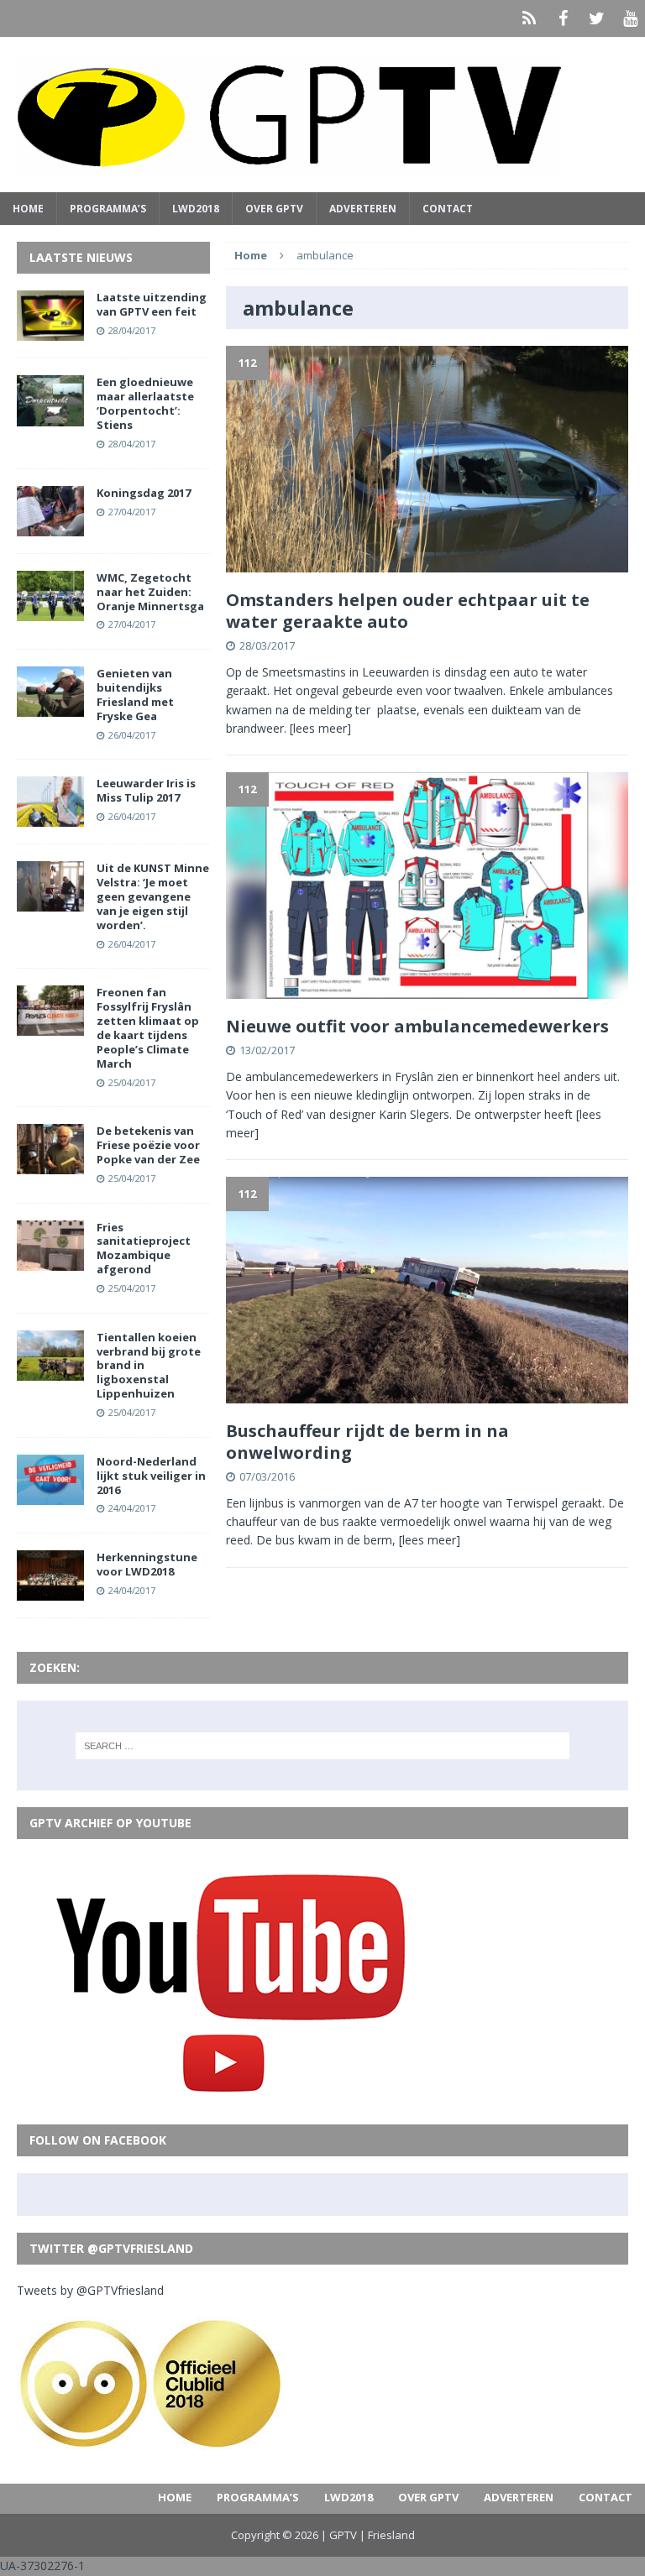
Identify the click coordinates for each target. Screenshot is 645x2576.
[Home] (529, 18)
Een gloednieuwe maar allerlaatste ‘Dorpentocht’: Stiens (145, 403)
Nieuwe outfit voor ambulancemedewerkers (417, 1026)
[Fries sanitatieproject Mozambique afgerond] (50, 1260)
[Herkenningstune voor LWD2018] (50, 1591)
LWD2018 (196, 209)
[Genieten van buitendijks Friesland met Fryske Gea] (50, 707)
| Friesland (387, 2535)
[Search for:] (322, 1746)
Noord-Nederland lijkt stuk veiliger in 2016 (151, 1476)
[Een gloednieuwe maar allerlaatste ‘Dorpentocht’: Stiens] (50, 416)
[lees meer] (320, 728)
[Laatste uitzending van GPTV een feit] (50, 331)
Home (28, 209)
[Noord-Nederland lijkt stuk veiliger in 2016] (50, 1494)
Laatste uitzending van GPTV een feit (152, 304)
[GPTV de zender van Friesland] (322, 115)
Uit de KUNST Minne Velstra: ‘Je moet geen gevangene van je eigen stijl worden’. (153, 896)
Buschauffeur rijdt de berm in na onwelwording (367, 1442)
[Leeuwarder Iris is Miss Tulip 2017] (50, 817)
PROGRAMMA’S (108, 209)
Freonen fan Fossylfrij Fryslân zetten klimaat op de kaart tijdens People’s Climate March (148, 1027)
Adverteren (363, 209)
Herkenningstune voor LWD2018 (147, 1564)
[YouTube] (630, 18)
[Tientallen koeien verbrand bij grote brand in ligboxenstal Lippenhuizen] (50, 1370)
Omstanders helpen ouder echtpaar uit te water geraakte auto (408, 611)
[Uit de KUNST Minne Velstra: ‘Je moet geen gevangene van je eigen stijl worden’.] (50, 902)
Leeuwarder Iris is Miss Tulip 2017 (146, 790)
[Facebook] (563, 18)
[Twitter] (596, 18)
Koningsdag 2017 (144, 493)
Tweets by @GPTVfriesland (90, 2290)
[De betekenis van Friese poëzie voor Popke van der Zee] (50, 1165)
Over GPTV (274, 209)
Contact (448, 209)
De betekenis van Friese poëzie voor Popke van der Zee (148, 1145)
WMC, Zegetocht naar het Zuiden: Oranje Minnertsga (150, 592)
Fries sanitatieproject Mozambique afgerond (144, 1249)
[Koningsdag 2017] (50, 526)
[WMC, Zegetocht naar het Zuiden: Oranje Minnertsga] (50, 611)
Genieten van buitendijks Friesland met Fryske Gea (135, 695)
